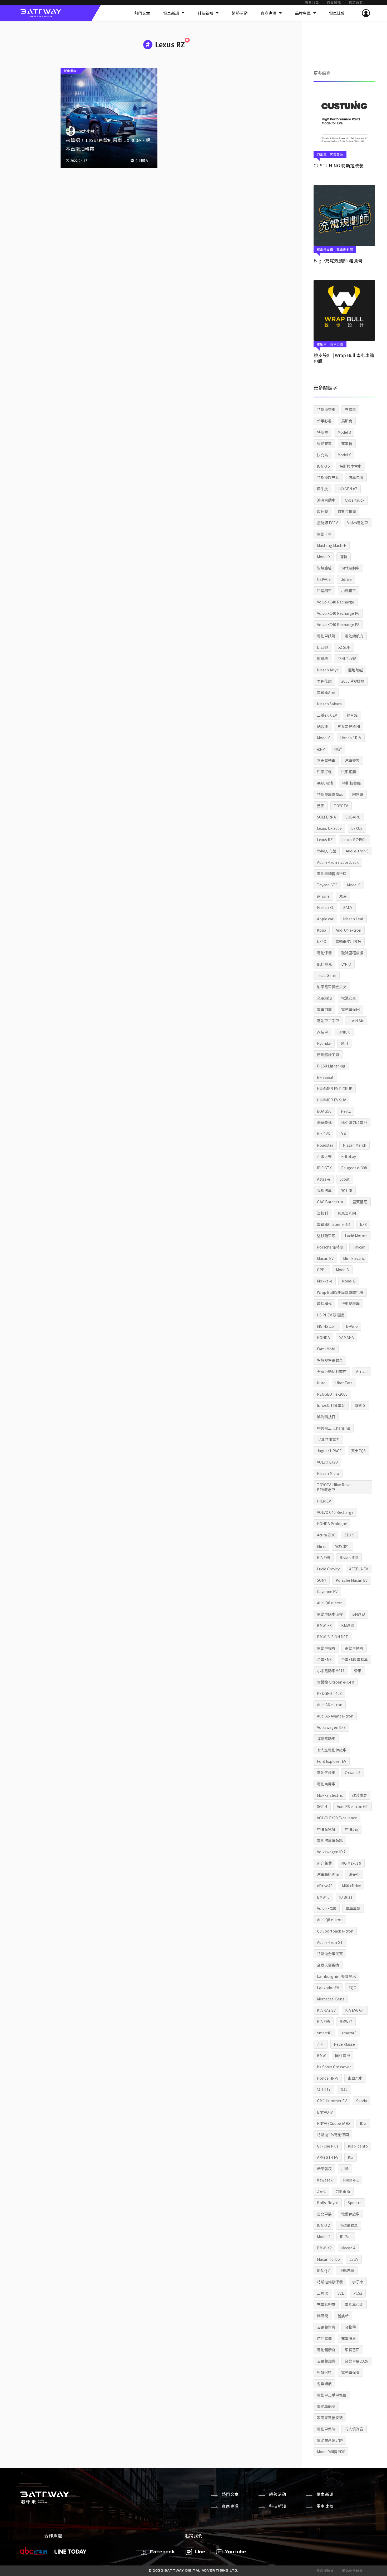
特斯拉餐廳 (351, 783)
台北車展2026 (356, 2361)
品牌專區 (303, 13)
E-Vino (352, 1326)
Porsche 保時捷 (330, 1247)
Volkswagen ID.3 (331, 1727)
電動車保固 (350, 1009)
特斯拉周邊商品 (330, 794)
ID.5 (363, 2123)
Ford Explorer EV (332, 1761)
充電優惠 (349, 2338)
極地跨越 (355, 670)
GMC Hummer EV (332, 2101)
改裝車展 (360, 1795)
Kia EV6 (323, 1134)
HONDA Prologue (332, 1524)
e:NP (321, 749)
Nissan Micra (328, 1473)
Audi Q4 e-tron (348, 930)
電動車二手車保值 (332, 2395)
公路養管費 (326, 2327)
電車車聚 (353, 1908)
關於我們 (356, 3)
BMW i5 (323, 1897)
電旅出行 (343, 1546)
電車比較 (337, 13)
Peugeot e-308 (354, 1168)
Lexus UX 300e (329, 828)
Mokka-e (325, 1281)
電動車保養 (350, 2372)
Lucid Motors (356, 1236)
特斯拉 (322, 432)
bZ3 (363, 1224)
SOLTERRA (326, 817)
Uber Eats (344, 1383)
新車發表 (324, 2169)
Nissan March (354, 1145)
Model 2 (324, 2236)
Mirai (321, 1546)
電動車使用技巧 (348, 941)
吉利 (321, 2044)
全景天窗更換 (328, 1965)
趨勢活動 (240, 13)
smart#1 (324, 2033)
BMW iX (348, 1625)
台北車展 (324, 2214)
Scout (345, 1179)
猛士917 (324, 2089)
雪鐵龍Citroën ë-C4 (334, 1224)
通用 (344, 1043)
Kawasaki (325, 2180)
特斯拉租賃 (347, 511)
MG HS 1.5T (327, 1326)
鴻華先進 (324, 1122)
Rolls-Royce (328, 2203)
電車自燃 (324, 1009)
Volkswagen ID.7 (331, 1852)
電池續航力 (354, 636)
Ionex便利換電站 (331, 1405)
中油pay (352, 1829)
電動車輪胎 (326, 2406)
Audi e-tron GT (330, 1942)
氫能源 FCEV (327, 523)
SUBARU (353, 817)
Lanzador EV (328, 1988)
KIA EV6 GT (355, 2010)
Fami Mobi (326, 1349)
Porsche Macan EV (352, 1580)
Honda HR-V (328, 2078)
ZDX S (349, 1535)
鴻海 (343, 896)
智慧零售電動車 (330, 1360)
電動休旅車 (350, 2214)
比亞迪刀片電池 (354, 1122)
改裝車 (322, 1032)
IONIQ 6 (344, 1032)
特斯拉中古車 (350, 466)
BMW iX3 (324, 1625)
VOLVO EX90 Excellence (337, 1818)
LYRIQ (346, 964)
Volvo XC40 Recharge (336, 602)
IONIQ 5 (323, 466)
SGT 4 (322, 1806)
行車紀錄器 (350, 1304)
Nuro (321, 1383)
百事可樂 (324, 1156)
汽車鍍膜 (349, 772)
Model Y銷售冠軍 (331, 2452)
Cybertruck (355, 500)
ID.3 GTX (324, 1168)
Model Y (344, 455)
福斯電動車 (326, 1739)
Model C (324, 738)
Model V (343, 1270)
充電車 (350, 410)
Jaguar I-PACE (329, 1451)
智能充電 (324, 443)
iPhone (323, 896)
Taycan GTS (327, 885)
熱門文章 (142, 13)
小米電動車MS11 (331, 1671)
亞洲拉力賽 (347, 658)
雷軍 (358, 1671)
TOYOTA (341, 806)
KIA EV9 (324, 1557)
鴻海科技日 (326, 1417)
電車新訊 (171, 13)
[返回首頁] (48, 13)
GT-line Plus (328, 2146)
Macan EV (325, 1258)
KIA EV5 (324, 2021)
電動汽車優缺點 (330, 1840)
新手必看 (324, 421)
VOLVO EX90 (327, 1462)
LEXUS (357, 828)
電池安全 (349, 998)
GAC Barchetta (330, 1202)
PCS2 (358, 2293)
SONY (322, 1580)
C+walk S (353, 1773)
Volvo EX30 (327, 1908)
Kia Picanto (358, 2146)
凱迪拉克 (324, 964)
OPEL (322, 1270)
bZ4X (321, 941)
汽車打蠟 (324, 772)
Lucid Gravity (328, 1569)
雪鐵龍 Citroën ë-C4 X (336, 1682)
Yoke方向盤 (327, 851)
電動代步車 (326, 1773)
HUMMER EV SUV (331, 1100)
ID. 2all (346, 2236)
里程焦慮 (324, 681)
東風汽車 (355, 2078)
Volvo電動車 (358, 523)
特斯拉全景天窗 (330, 1954)
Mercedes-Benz (331, 1999)
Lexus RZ (325, 840)
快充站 (322, 455)
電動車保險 (326, 2429)
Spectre (355, 2203)
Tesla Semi (327, 975)
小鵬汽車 (347, 2270)
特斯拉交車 (326, 410)
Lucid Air (356, 1021)
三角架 (322, 2293)
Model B (349, 1281)
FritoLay (349, 1156)
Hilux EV (324, 1501)
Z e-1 (321, 2191)
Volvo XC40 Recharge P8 (338, 625)
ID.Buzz (346, 1897)
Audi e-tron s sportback (338, 862)
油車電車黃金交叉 (332, 987)
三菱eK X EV (327, 715)
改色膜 (322, 511)
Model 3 (344, 432)
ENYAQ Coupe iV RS (334, 2123)
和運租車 (324, 591)
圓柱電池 (343, 2055)
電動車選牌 (354, 1648)
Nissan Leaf (353, 919)
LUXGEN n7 (347, 489)
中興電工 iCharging (334, 1428)
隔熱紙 (358, 794)
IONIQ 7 (323, 2270)
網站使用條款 (352, 2571)
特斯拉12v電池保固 (333, 2135)
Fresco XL (325, 907)
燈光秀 (354, 1874)
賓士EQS (358, 1451)
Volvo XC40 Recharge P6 (338, 613)
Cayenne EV (327, 1591)
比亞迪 (322, 647)
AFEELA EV (359, 1569)
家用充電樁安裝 (330, 2418)
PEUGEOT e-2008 (332, 1394)
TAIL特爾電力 (328, 1439)
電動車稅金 (354, 2304)
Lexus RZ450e (354, 840)
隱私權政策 (325, 2571)
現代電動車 (350, 568)
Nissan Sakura (329, 704)
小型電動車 (349, 2225)
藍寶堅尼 (360, 1202)
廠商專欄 (269, 13)
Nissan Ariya (328, 670)
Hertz (346, 1111)
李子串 (358, 2282)
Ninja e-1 (351, 2180)
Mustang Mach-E (332, 545)
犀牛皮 (322, 489)
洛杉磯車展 (326, 1236)
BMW (321, 2055)
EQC (352, 1988)
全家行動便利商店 (332, 1371)
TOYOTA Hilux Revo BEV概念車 (334, 1487)
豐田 (321, 806)
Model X (324, 557)
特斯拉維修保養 (330, 2282)
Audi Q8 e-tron (330, 1920)
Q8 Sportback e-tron (335, 1931)
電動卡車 (324, 534)
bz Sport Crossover (334, 2067)
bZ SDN (344, 647)
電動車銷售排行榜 (332, 873)
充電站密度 (326, 2304)
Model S (354, 885)
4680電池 (325, 783)
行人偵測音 (354, 2429)
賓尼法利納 (347, 1213)
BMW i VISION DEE (333, 1637)
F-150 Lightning (331, 1066)
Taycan (359, 1247)
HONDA (323, 1337)
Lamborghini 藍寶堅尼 (336, 1976)
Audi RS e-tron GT (353, 1806)
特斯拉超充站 (328, 477)
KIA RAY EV (326, 2010)
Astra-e (324, 1179)
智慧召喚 (324, 2372)
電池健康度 (326, 2350)
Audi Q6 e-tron (330, 1603)
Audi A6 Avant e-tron (335, 1716)
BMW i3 (359, 1614)
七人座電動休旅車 (332, 1750)
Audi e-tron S (357, 851)
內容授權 (334, 3)
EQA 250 (324, 1111)
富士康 (347, 1190)
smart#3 (349, 2033)
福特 (344, 557)
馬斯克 (347, 421)
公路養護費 (326, 2361)
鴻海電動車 (326, 500)
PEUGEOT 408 (329, 1693)
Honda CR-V (351, 738)
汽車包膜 (356, 477)
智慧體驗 (324, 568)
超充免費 (324, 1863)
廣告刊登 (312, 3)
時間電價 (324, 2338)
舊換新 (343, 2316)
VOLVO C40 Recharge (335, 1512)
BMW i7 (346, 2021)
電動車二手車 (328, 1021)
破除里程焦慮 (352, 953)
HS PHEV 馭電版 (330, 1315)
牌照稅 (322, 2316)
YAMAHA (347, 1337)
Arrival (362, 1371)
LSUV (354, 2259)
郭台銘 (352, 715)
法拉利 (322, 1213)
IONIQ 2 (323, 2225)
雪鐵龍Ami (326, 692)
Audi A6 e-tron (330, 1705)
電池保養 (324, 953)
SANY (348, 907)
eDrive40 (325, 1886)
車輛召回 (352, 2350)
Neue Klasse (344, 2044)
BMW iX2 (324, 2248)
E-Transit (325, 1077)
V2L (341, 2293)
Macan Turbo (328, 2259)
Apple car (325, 919)
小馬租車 (349, 591)
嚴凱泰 (360, 1405)
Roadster (325, 1145)
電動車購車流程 (330, 1614)
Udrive (346, 579)
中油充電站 (326, 1829)
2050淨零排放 (353, 681)
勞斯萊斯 (343, 2191)
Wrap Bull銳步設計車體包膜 (340, 1292)
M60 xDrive (351, 1886)
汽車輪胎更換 (328, 1874)
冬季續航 (324, 2384)
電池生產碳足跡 (330, 2440)
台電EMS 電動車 (354, 1659)
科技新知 (205, 13)
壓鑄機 (322, 658)
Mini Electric (354, 1258)
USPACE (324, 579)
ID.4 (343, 1134)
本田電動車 (326, 760)
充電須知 (324, 998)
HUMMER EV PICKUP (335, 1089)
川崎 (345, 2169)
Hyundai (324, 1043)
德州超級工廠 (328, 1055)
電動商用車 (326, 1784)
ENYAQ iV (325, 2112)
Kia (351, 2157)
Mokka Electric (330, 1795)
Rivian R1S (349, 1557)
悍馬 (344, 2089)
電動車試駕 (326, 636)
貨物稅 (350, 2327)
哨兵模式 (324, 1304)
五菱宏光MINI (349, 726)
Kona (322, 930)
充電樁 (347, 443)
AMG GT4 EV (328, 2157)
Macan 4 (348, 2248)
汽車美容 (352, 760)
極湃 (338, 749)
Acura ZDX (326, 1535)
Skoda (362, 2101)
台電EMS (324, 1659)
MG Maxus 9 (351, 1863)
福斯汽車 (324, 1190)
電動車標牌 (326, 1648)
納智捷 (322, 726)
